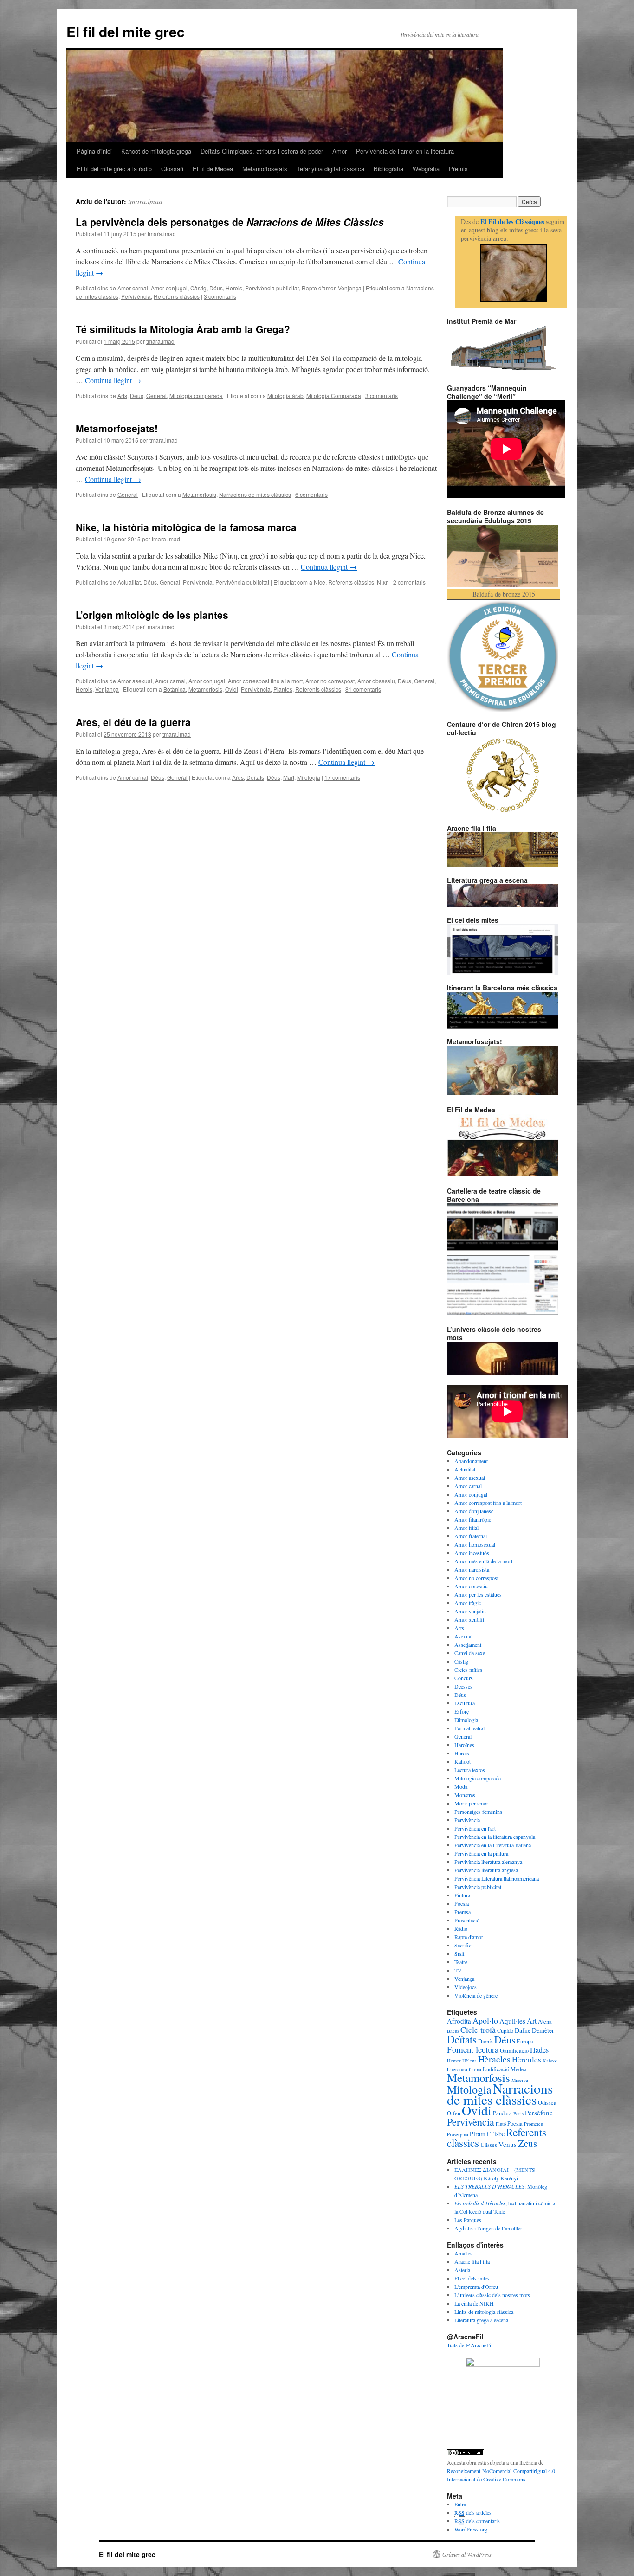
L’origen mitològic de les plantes (152, 615)
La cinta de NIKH (474, 2303)
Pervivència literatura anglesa (486, 1870)
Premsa (463, 1912)
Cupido (505, 2030)
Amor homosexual (475, 1544)
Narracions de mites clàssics (255, 494)
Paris (518, 2113)
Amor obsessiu (376, 681)
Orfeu (454, 2113)
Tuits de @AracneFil (470, 2345)
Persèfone (539, 2113)
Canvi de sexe (470, 1653)
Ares (238, 777)
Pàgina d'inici (94, 151)
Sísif (459, 1953)
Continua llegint (113, 380)
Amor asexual (135, 681)
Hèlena (469, 2061)
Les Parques (468, 2220)
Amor (340, 151)
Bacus (453, 2031)
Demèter (543, 2030)
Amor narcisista (472, 1569)
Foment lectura (473, 2049)
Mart (289, 777)
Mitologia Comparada (334, 395)
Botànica (175, 689)
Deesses (463, 1686)
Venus (508, 2144)
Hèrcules (527, 2059)
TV (458, 1970)
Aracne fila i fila (472, 2261)
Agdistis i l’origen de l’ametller (488, 2228)
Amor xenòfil (469, 1619)
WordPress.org (471, 2529)
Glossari (172, 169)
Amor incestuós (472, 1553)
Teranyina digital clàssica (330, 169)
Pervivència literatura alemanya (488, 1862)
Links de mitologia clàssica (484, 2312)
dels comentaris (477, 2521)
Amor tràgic (468, 1603)
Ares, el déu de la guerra (133, 722)
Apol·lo (485, 2020)
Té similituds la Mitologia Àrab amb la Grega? (183, 329)
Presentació (467, 1920)
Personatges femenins (478, 1812)
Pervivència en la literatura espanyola (495, 1837)
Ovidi (232, 689)
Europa (525, 2041)
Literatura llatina (464, 2069)
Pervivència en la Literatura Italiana (493, 1845)
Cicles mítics (468, 1670)
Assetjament (468, 1645)
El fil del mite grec (126, 31)
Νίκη (383, 582)
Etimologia (466, 1720)
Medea (519, 2069)
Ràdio (461, 1928)
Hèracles (494, 2059)
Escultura (465, 1703)
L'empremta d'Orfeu (476, 2287)
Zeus (527, 2143)
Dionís (485, 2041)
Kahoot (463, 1761)
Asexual (463, 1636)
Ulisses (489, 2145)
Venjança (350, 288)
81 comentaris (363, 689)
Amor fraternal (471, 1536)
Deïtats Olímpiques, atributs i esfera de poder (262, 151)
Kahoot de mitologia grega (156, 151)
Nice (320, 582)
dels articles (473, 2512)
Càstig (198, 288)
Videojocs (466, 1987)
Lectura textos (470, 1770)
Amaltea (463, 2253)
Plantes (283, 689)
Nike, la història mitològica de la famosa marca (186, 527)
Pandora (502, 2113)
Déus (216, 288)
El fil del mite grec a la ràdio (114, 169)
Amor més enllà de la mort (483, 1561)
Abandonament (471, 1461)
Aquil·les (512, 2021)
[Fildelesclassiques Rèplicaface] (503, 2364)
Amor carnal (133, 288)
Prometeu (534, 2124)
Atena (545, 2021)
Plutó (501, 2124)
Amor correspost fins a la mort (265, 681)
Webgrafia (426, 169)
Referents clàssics (177, 296)
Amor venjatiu (470, 1611)
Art (532, 2021)
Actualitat (129, 582)
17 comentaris (342, 777)
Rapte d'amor (318, 288)
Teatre (461, 1962)
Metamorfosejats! (117, 428)
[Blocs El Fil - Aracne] (514, 273)
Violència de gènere (476, 1995)
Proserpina (458, 2134)
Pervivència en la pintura (481, 1853)
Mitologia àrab (285, 395)
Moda (461, 1786)
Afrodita (459, 2021)
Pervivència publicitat (272, 288)
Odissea (547, 2102)
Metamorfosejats (265, 169)
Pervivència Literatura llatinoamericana (497, 1878)
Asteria (462, 2270)
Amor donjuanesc (474, 1511)
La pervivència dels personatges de (230, 222)
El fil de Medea (213, 169)
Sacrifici (463, 1945)
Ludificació (496, 2069)
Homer (454, 2061)
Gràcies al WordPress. (468, 2554)
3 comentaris (220, 296)
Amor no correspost (330, 681)
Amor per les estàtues (478, 1594)
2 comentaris (409, 582)
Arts (122, 395)
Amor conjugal (169, 288)
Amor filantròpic (473, 1519)
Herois (234, 288)
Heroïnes (464, 1745)
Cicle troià (478, 2030)
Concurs (464, 1678)
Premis (458, 169)
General (156, 395)
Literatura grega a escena (481, 2320)
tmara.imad (145, 201)
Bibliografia (388, 169)
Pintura (462, 1895)
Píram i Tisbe (487, 2134)
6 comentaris (311, 494)
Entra (460, 2504)
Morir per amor (471, 1803)
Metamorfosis (199, 494)
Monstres (465, 1795)
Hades (539, 2050)
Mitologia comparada (196, 395)
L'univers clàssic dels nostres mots (492, 2295)
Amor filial (466, 1528)
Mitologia (309, 777)
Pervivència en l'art (475, 1828)
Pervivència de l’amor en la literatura (405, 151)
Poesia (462, 1903)
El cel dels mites (472, 2278)
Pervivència (136, 296)
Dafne (523, 2030)
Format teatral (469, 1728)
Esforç (462, 1711)
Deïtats (255, 777)
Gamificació (514, 2050)
